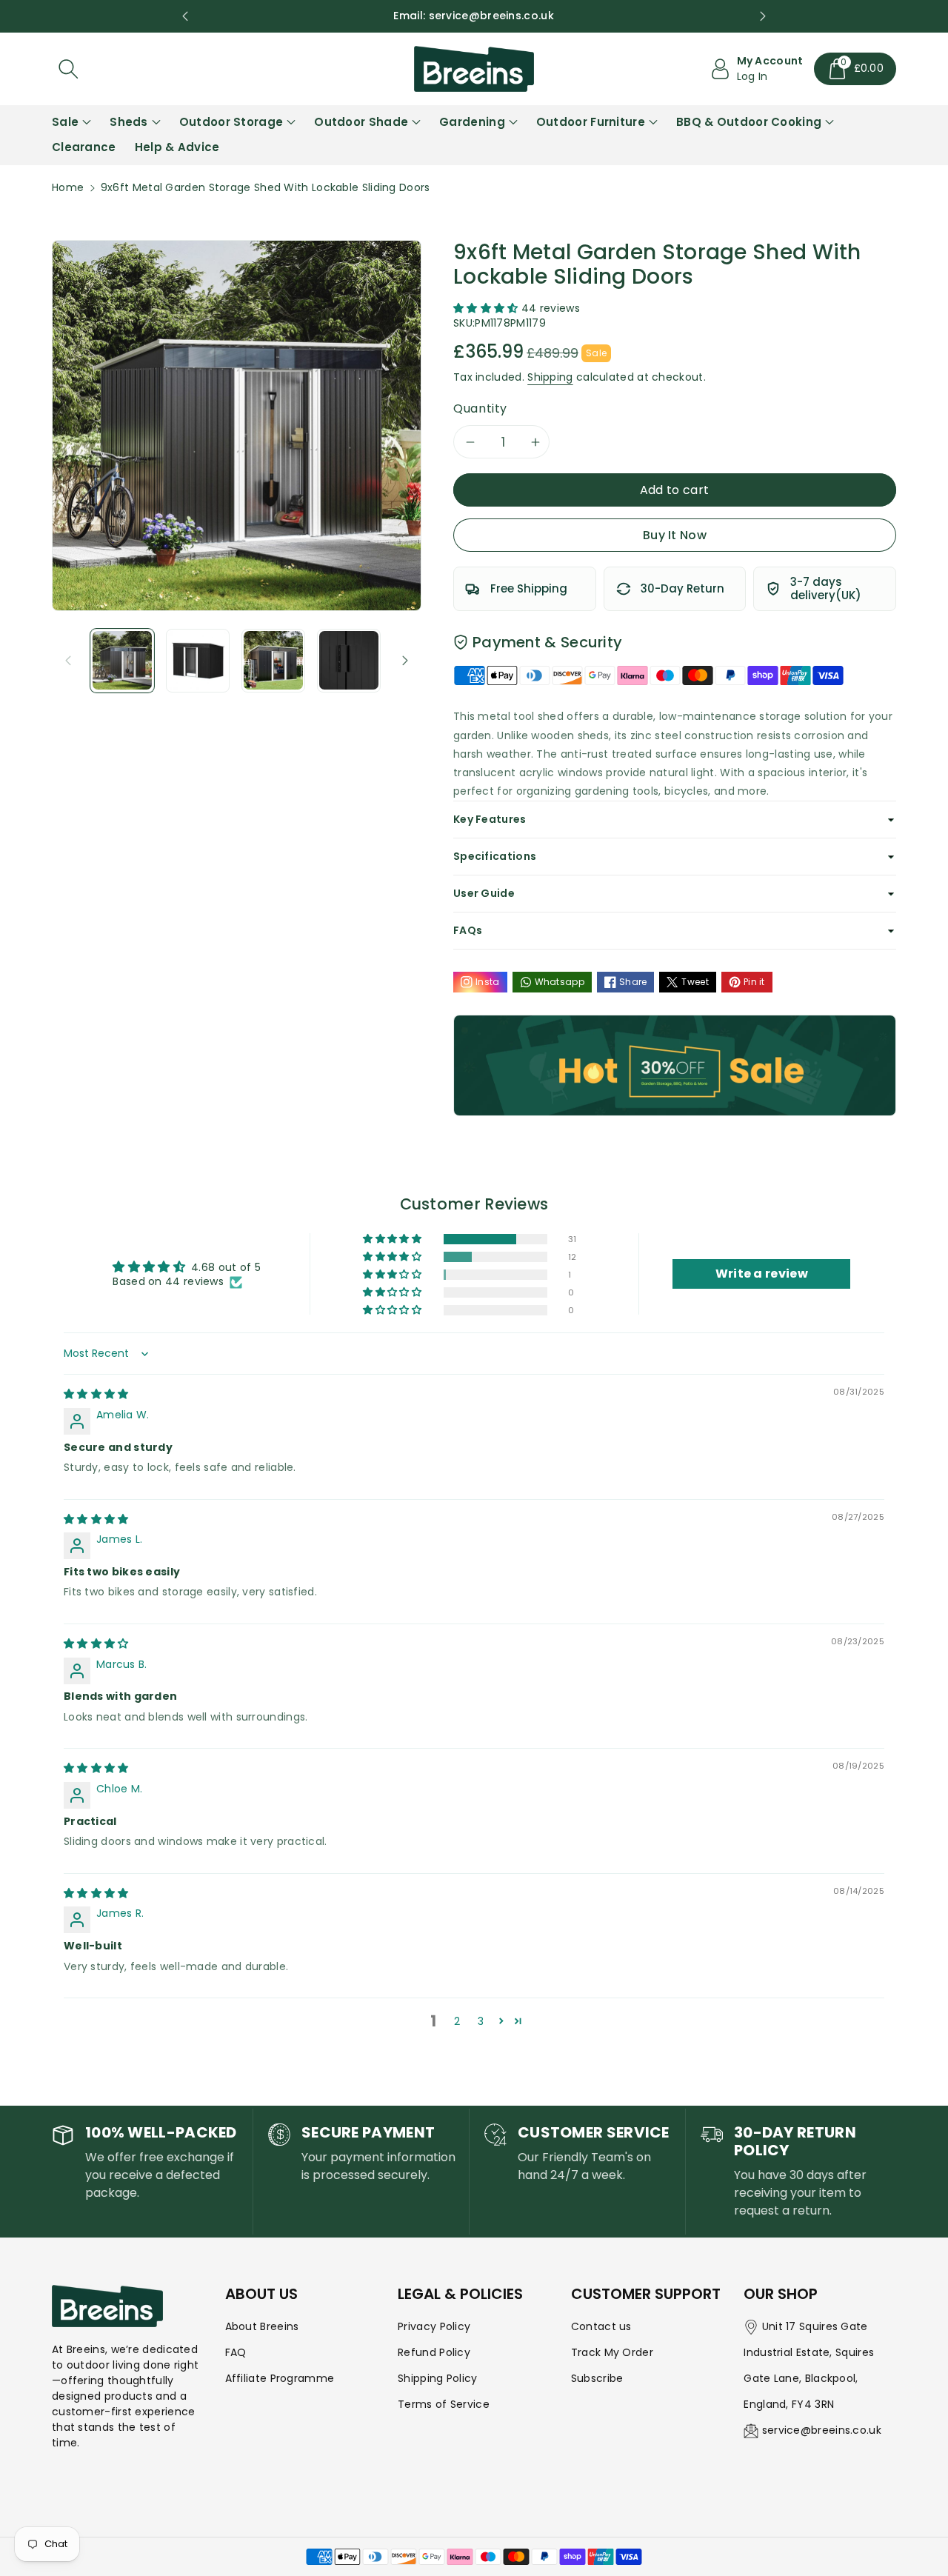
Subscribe (597, 2378)
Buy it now (675, 535)
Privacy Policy (434, 2326)
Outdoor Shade (361, 122)
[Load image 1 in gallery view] (122, 661)
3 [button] (481, 2021)
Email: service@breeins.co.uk (473, 16)
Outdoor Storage (231, 122)
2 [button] (457, 2021)
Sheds (129, 122)
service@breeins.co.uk (822, 2430)
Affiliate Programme (280, 2378)
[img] (96, 1394)
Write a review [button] (762, 1274)
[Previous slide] (185, 16)
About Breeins (262, 2326)
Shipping (550, 377)
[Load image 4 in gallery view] (349, 661)
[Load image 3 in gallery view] (273, 661)
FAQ (236, 2352)
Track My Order (612, 2352)
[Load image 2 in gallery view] (198, 661)
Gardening (472, 122)
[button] (855, 69)
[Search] (68, 69)
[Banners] (675, 1065)
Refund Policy (434, 2352)
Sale (65, 122)
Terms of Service (444, 2404)
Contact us (601, 2326)
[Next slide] (763, 16)
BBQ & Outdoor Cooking (749, 122)
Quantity (480, 408)
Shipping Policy (438, 2378)
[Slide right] (405, 661)
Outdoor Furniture (591, 122)
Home (68, 187)
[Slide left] (68, 661)
